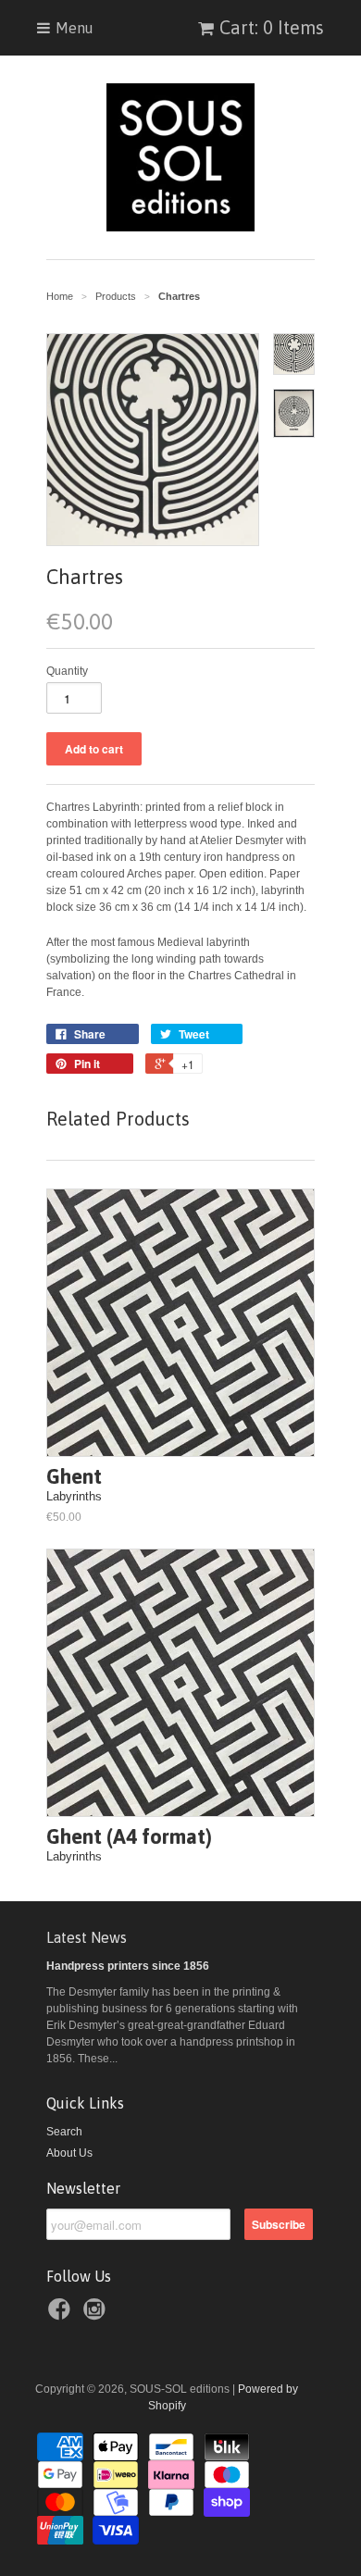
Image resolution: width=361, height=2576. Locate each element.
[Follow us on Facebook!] (62, 2315)
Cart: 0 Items (272, 27)
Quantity (67, 671)
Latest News (87, 1937)
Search (64, 2132)
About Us (69, 2153)
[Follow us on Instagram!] (97, 2315)
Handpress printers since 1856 (128, 1966)
